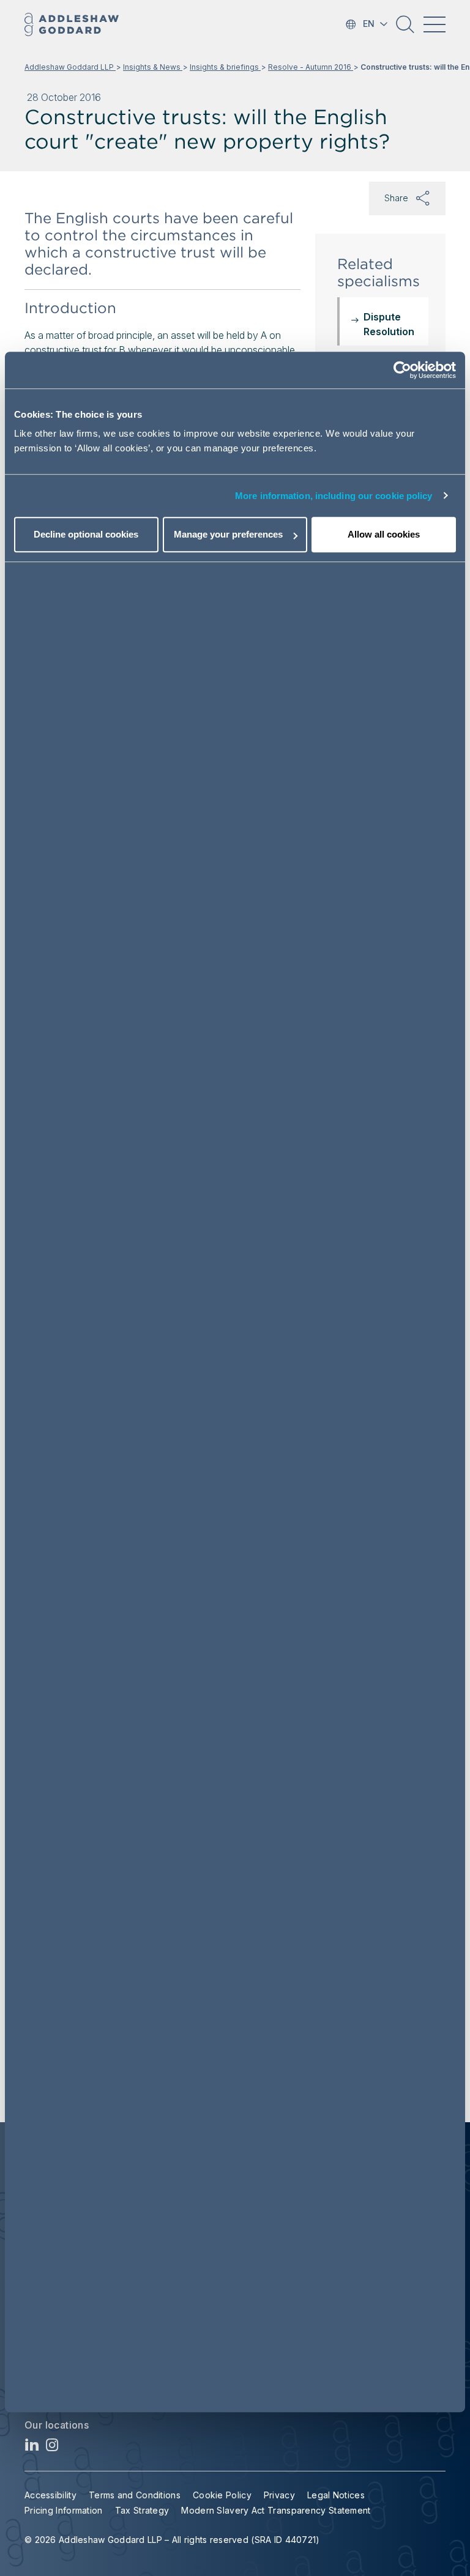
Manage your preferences (228, 534)
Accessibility (50, 2495)
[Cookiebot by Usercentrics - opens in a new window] (402, 370)
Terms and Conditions (135, 2495)
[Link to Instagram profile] (52, 2448)
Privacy (279, 2495)
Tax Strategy (142, 2510)
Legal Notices (336, 2495)
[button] (405, 29)
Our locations (57, 2425)
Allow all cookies (384, 534)
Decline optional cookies (86, 534)
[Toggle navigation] (435, 24)
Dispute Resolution (389, 324)
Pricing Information (64, 2510)
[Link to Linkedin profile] (32, 2448)
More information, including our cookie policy (334, 496)
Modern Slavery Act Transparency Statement (276, 2510)
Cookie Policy (222, 2495)
